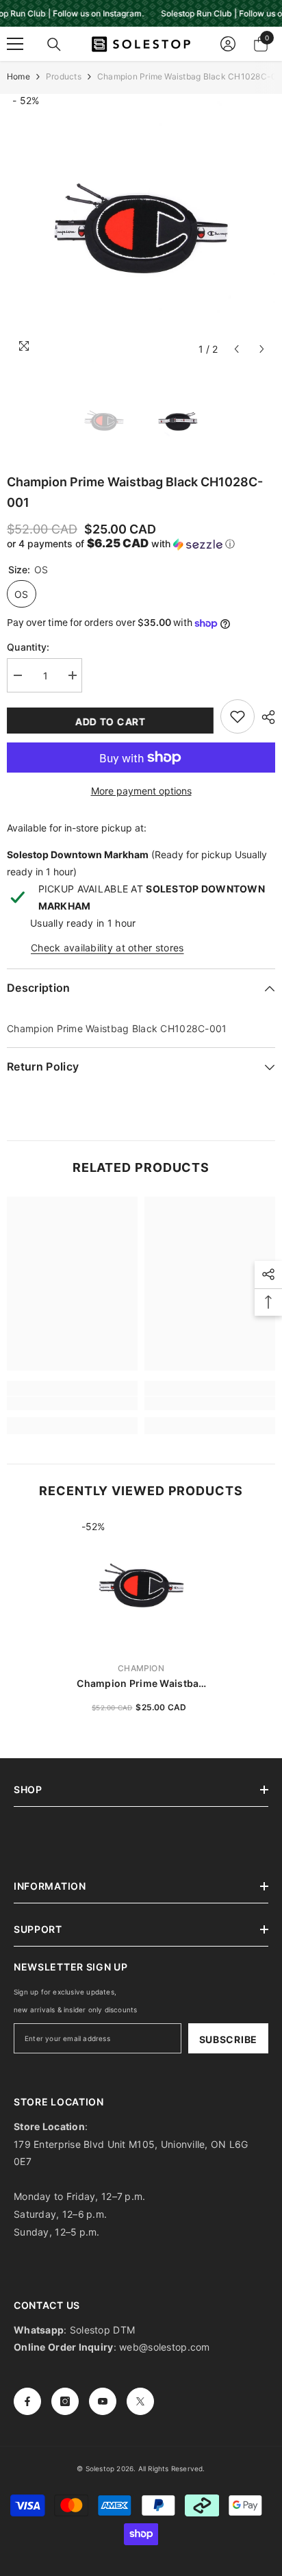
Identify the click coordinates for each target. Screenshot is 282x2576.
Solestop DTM (101, 2330)
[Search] (54, 45)
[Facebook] (27, 2401)
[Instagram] (65, 2401)
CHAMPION (141, 1668)
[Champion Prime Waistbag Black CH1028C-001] (141, 1585)
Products (64, 76)
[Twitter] (140, 2401)
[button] (236, 349)
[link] (72, 1403)
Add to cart (111, 722)
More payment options (141, 791)
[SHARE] (265, 717)
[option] (141, 228)
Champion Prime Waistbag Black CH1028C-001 (141, 1684)
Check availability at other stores (107, 948)
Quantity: (28, 647)
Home (18, 76)
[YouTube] (103, 2401)
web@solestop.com (164, 2347)
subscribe (228, 2039)
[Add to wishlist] (238, 716)
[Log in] (228, 44)
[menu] (15, 44)
